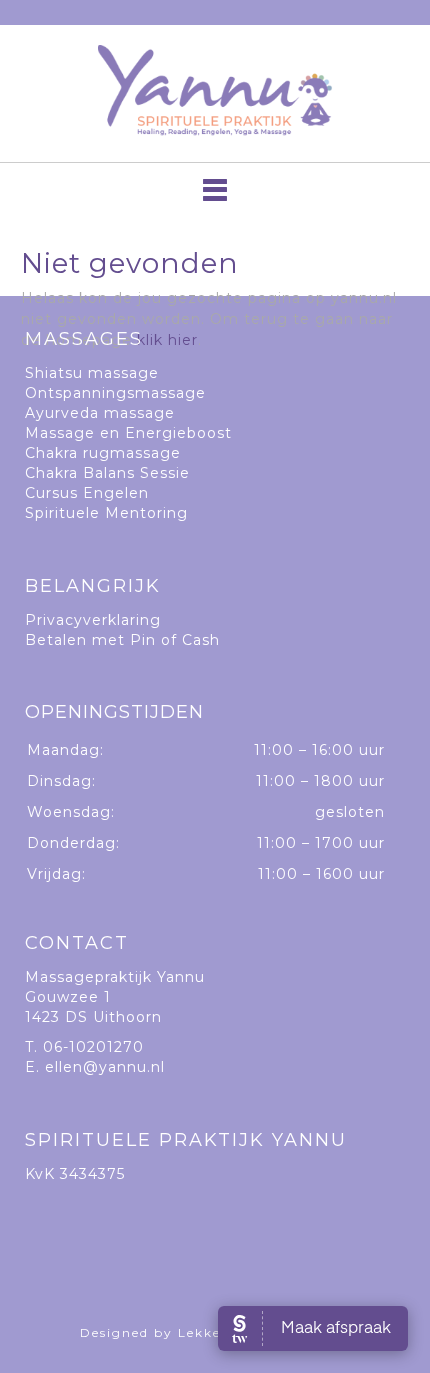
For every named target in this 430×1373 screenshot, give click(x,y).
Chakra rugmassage (103, 453)
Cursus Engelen (87, 493)
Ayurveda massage (100, 413)
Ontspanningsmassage (115, 393)
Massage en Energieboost (128, 433)
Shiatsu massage (92, 373)
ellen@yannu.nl (105, 1067)
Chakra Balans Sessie (107, 473)
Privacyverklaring (93, 620)
